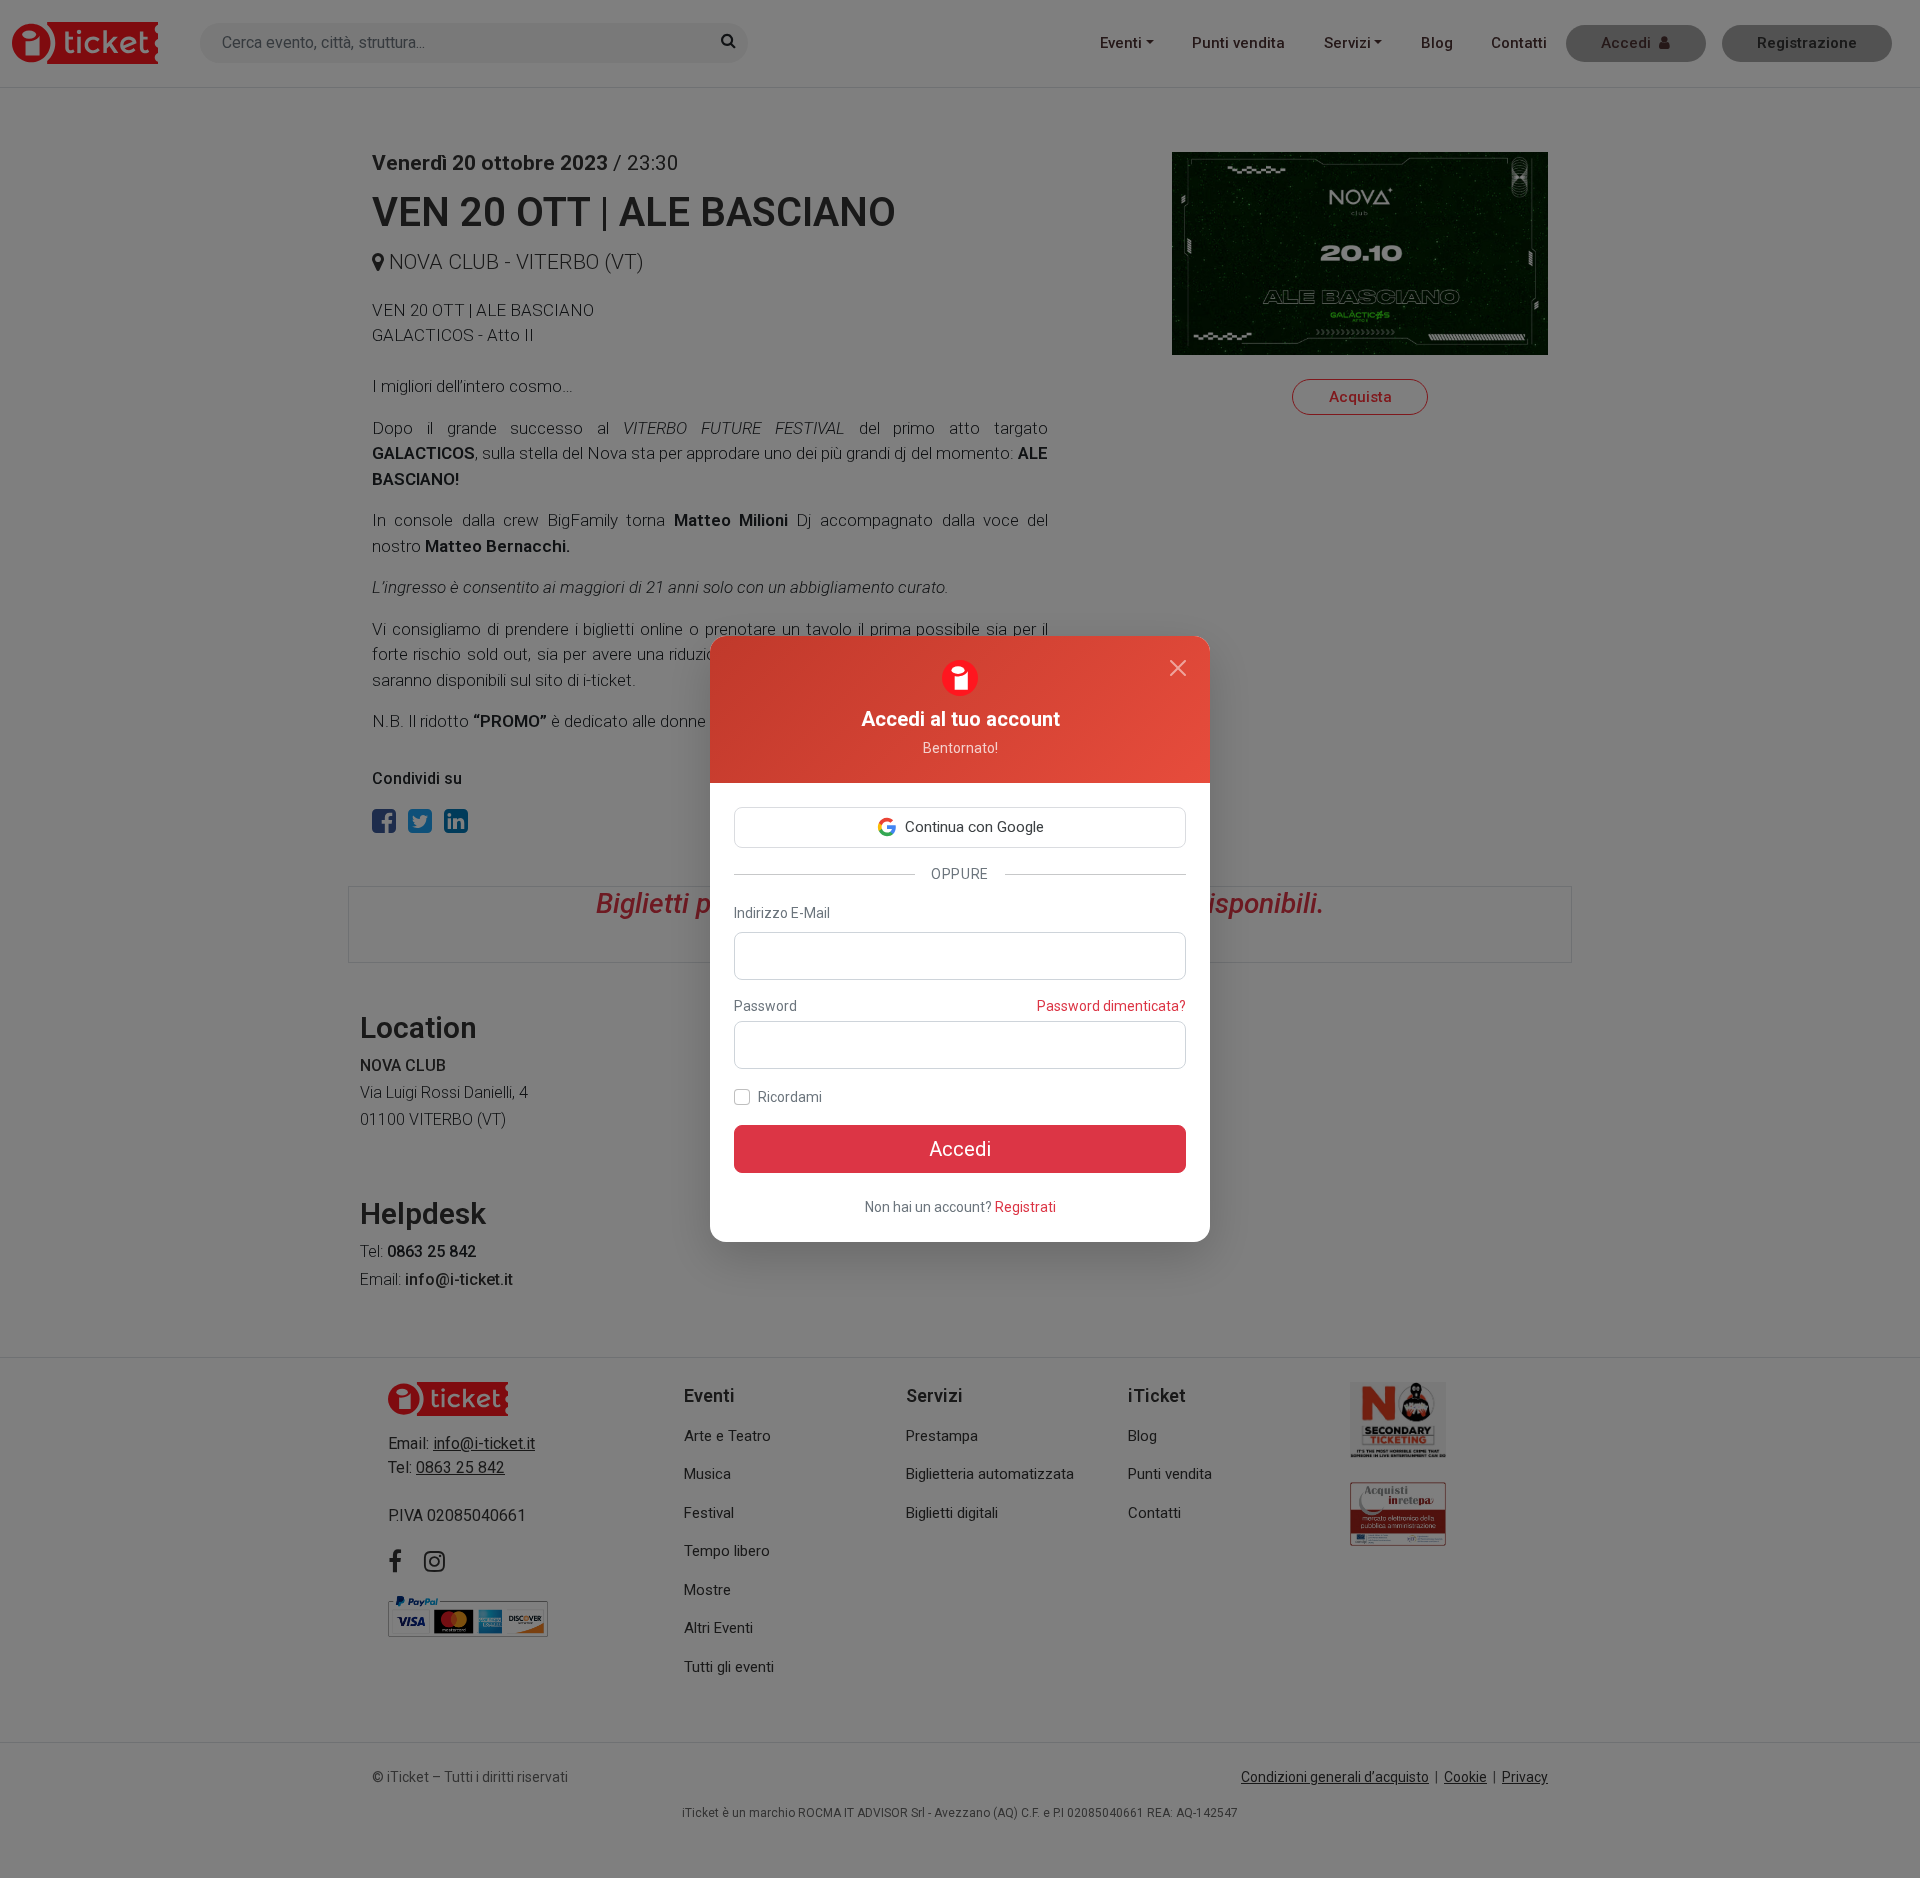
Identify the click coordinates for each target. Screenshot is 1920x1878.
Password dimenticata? (1111, 1006)
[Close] (1178, 668)
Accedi (960, 1149)
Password (765, 1006)
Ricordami (790, 1097)
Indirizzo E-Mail (782, 913)
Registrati (1025, 1207)
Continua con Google (974, 827)
